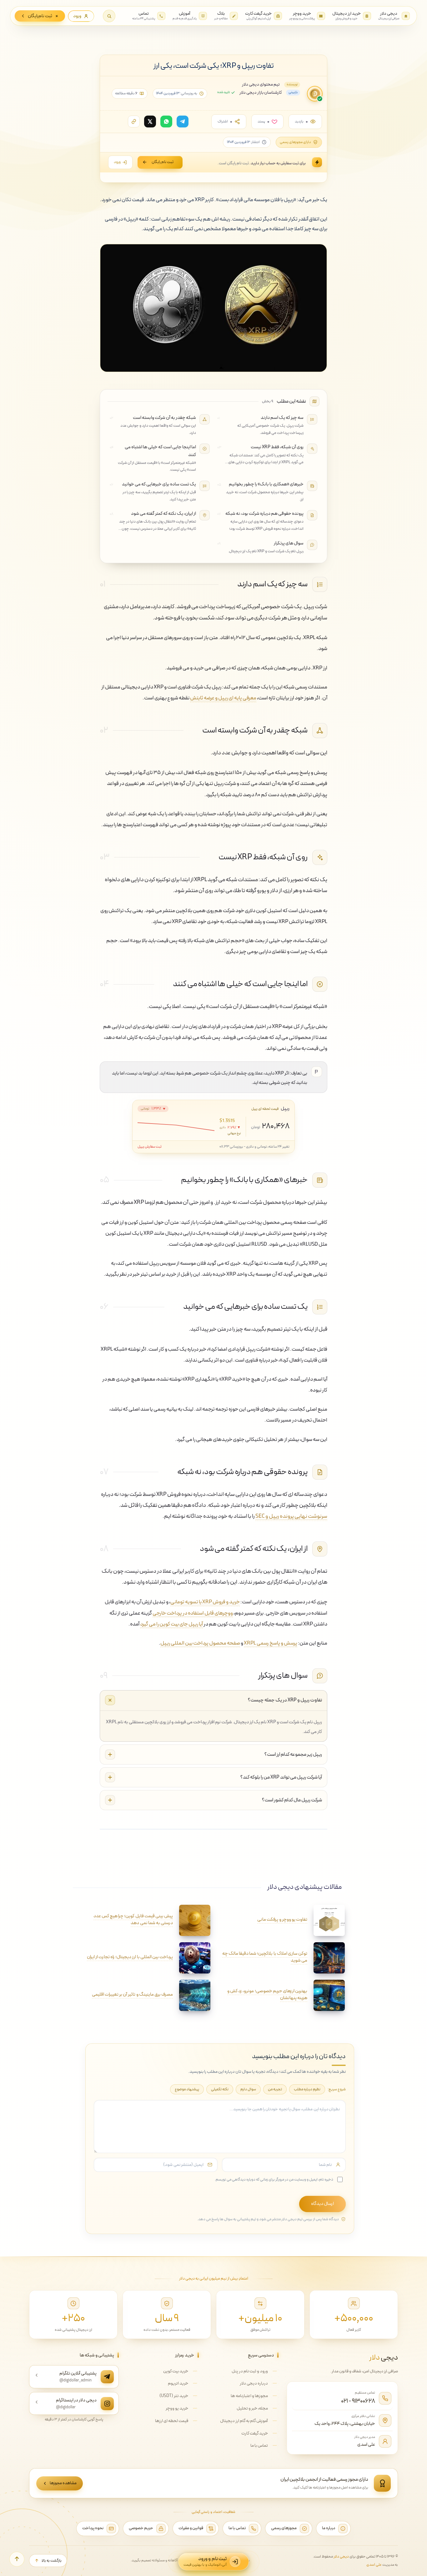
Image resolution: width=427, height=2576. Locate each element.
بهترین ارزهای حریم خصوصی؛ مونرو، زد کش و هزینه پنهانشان (267, 1995)
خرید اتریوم (178, 2383)
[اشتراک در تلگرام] (183, 122)
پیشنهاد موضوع (187, 2089)
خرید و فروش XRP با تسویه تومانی (205, 1602)
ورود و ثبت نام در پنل (250, 2371)
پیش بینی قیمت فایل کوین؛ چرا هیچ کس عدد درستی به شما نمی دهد (133, 1920)
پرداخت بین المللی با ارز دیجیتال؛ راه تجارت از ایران (130, 1957)
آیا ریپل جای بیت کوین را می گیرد (171, 1624)
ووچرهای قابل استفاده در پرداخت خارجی (193, 1613)
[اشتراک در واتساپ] (166, 122)
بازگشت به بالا (52, 2561)
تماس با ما (259, 2446)
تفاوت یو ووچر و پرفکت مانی (282, 1920)
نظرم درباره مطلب (307, 2089)
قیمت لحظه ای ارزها (172, 2421)
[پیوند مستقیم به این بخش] (228, 584)
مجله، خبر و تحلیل (252, 2408)
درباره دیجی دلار (254, 2383)
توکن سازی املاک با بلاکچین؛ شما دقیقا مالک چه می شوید (265, 1957)
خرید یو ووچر (177, 2408)
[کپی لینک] (134, 122)
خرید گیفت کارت (255, 2433)
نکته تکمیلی (220, 2089)
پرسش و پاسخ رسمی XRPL (271, 1643)
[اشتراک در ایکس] (150, 122)
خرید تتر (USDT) (174, 2396)
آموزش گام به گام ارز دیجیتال (244, 2421)
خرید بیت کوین (176, 2371)
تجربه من (275, 2089)
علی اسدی (366, 2444)
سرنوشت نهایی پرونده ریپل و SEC (291, 1516)
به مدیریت (382, 2565)
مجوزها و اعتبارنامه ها (249, 2396)
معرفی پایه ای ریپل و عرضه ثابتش (223, 698)
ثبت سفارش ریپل (150, 1147)
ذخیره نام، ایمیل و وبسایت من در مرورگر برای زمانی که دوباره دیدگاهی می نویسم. (274, 2179)
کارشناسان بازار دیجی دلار (261, 93)
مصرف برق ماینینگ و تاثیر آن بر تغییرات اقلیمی (132, 1995)
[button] (109, 16)
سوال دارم (248, 2089)
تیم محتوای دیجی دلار (261, 84)
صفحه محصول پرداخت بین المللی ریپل (200, 1643)
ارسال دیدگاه (322, 2204)
